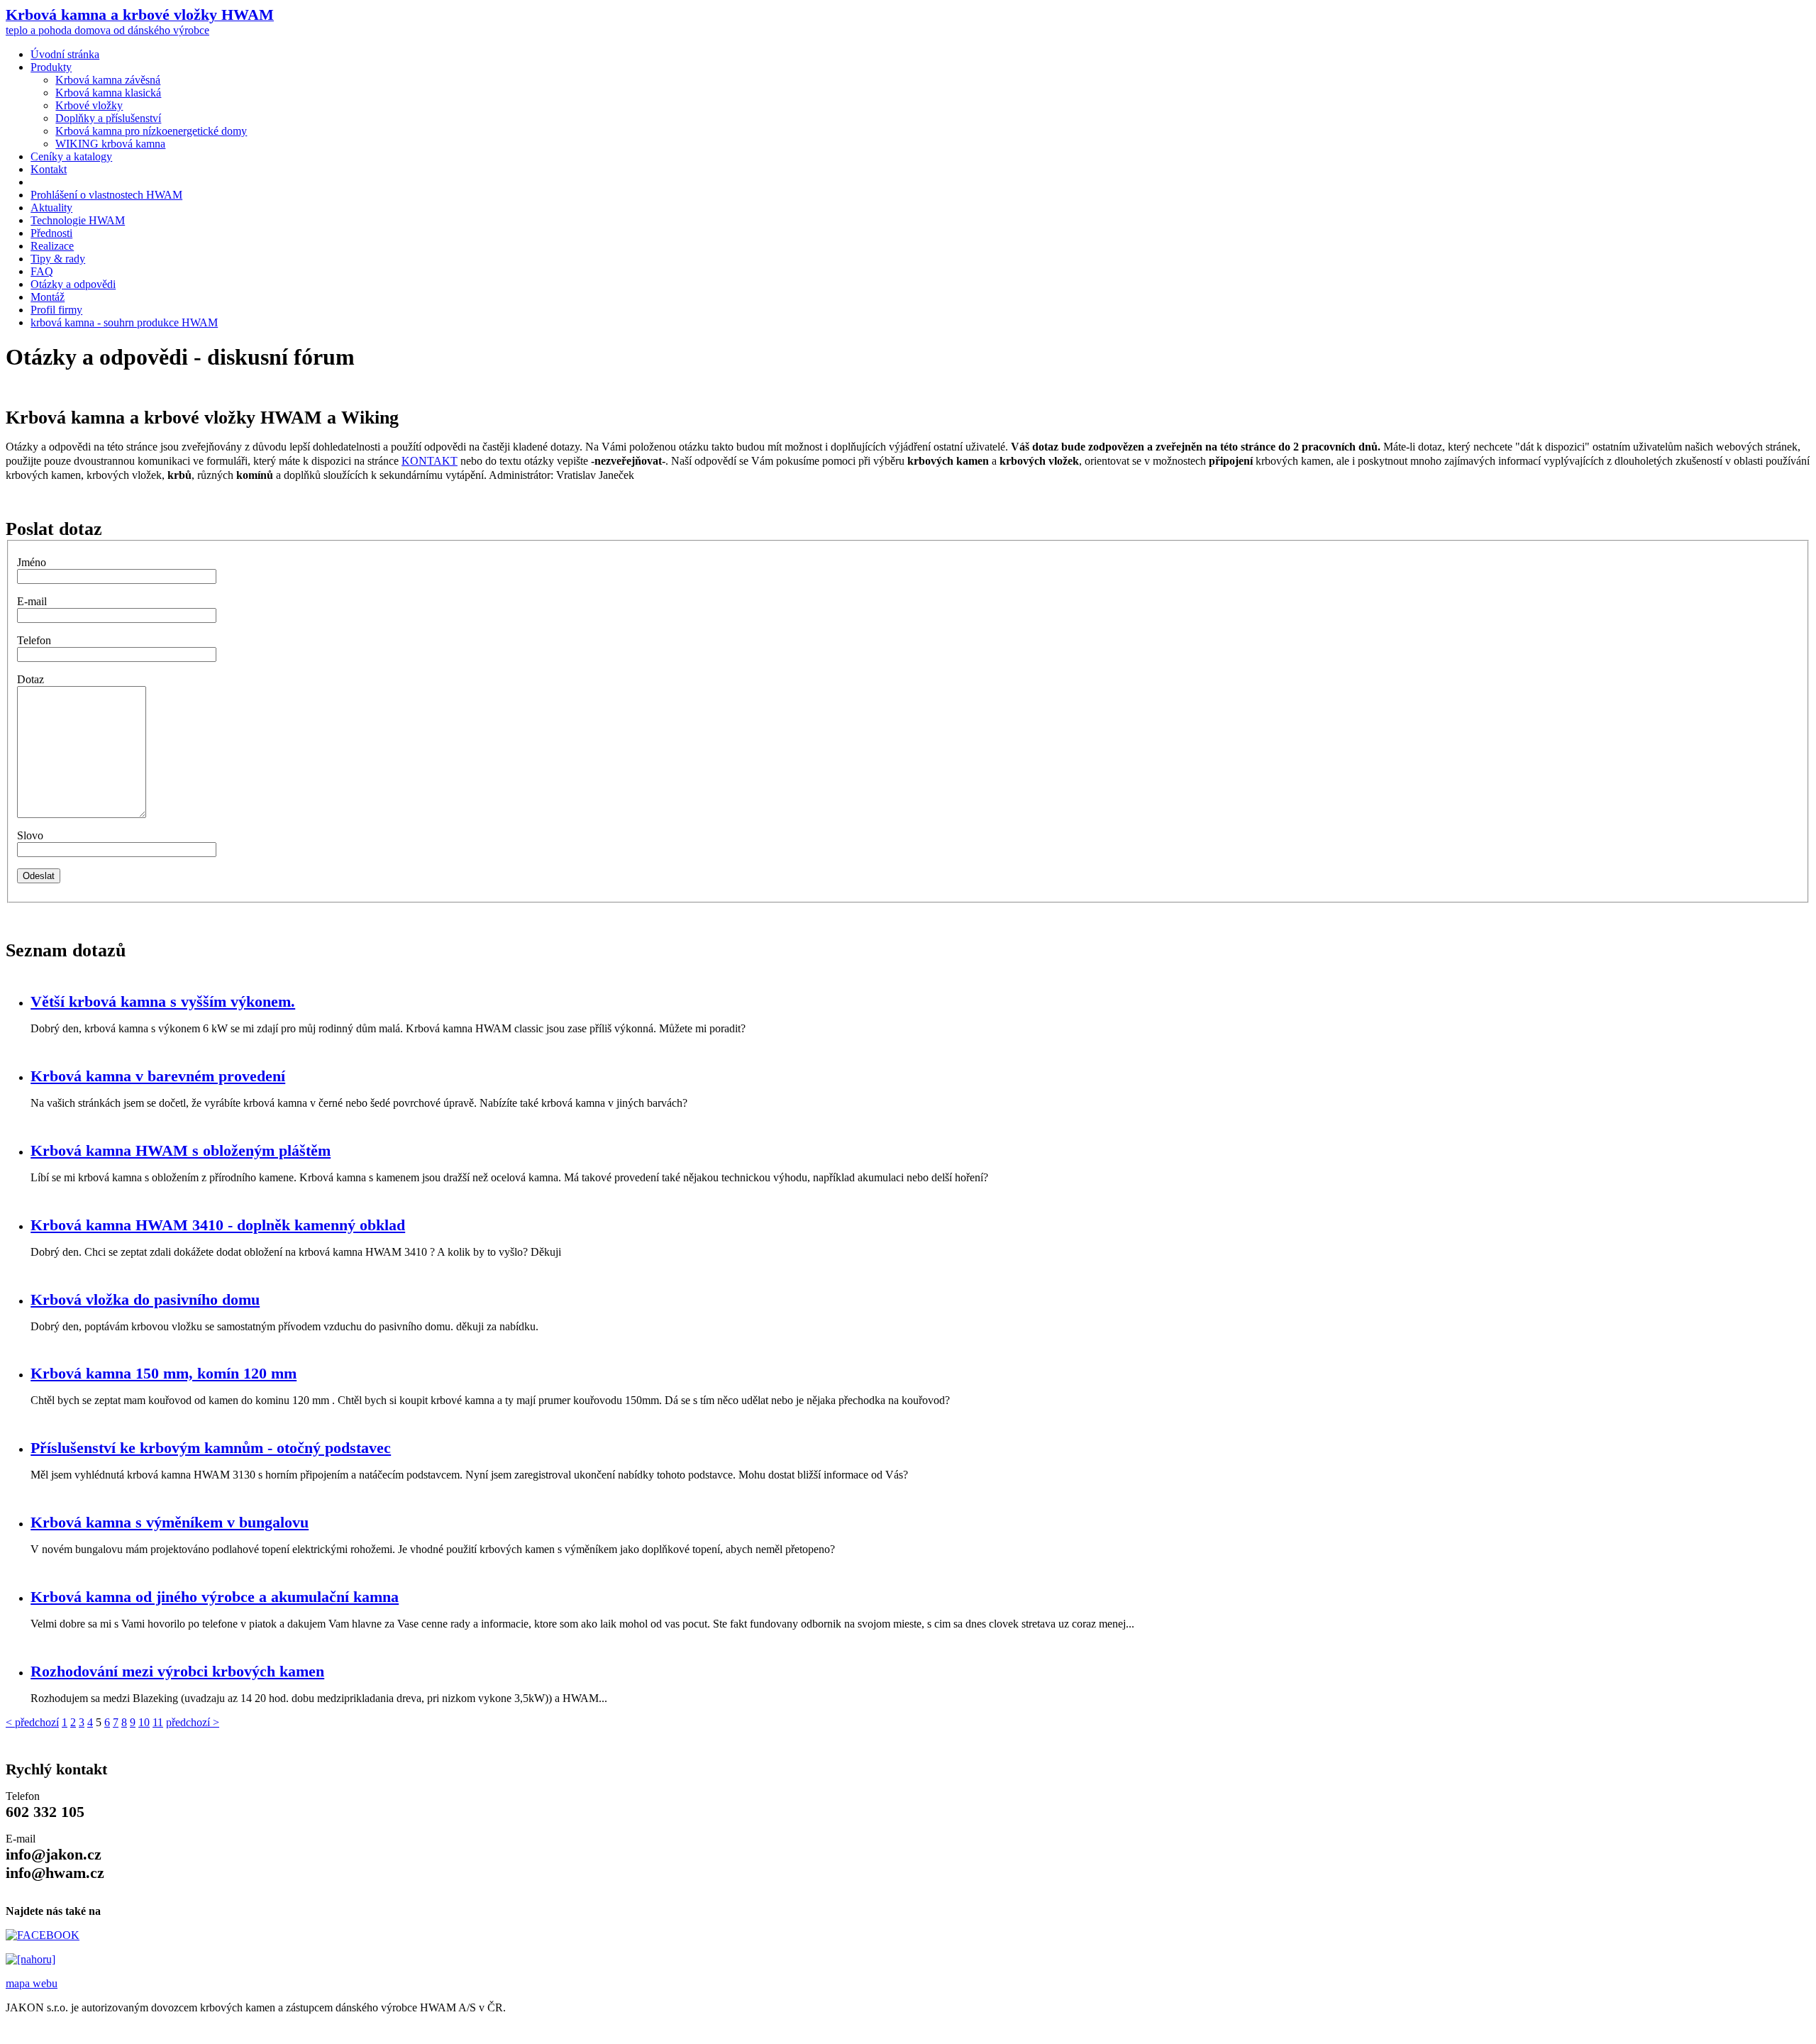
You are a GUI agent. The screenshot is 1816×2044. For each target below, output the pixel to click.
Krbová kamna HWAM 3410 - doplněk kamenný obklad (218, 1225)
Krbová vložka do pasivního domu (145, 1299)
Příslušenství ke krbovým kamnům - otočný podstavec (211, 1448)
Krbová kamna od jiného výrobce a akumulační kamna (215, 1597)
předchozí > (193, 1722)
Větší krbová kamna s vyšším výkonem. (163, 1001)
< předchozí (32, 1722)
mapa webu (32, 1983)
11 (158, 1722)
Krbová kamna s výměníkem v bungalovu (170, 1522)
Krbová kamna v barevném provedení (158, 1076)
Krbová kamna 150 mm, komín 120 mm (164, 1373)
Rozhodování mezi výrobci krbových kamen (177, 1671)
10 (144, 1722)
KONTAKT (430, 461)
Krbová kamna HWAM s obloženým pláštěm (181, 1150)
